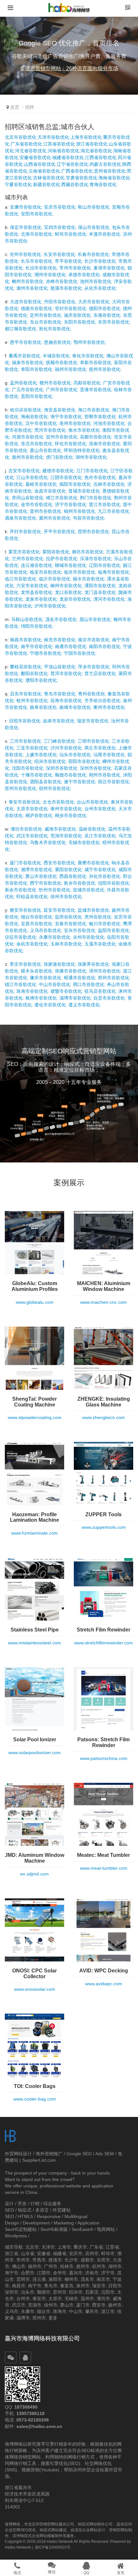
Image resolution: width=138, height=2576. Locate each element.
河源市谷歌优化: (28, 437)
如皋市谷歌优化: (59, 721)
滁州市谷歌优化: (33, 288)
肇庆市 (92, 2311)
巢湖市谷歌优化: (110, 268)
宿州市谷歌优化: (55, 788)
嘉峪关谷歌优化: (42, 484)
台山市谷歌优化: (93, 802)
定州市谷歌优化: (46, 315)
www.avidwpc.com (103, 1984)
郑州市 (39, 2318)
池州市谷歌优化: (96, 281)
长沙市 (71, 2260)
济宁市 (108, 2273)
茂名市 (87, 2279)
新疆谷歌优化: (47, 184)
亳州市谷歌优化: (76, 423)
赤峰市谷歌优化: (62, 281)
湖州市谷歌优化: (92, 457)
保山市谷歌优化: (94, 227)
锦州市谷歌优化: (80, 511)
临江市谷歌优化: (21, 579)
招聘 (30, 107)
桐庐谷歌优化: (39, 815)
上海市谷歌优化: (87, 137)
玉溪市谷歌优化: (101, 944)
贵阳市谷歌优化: (37, 396)
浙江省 (12, 2253)
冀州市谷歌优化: (55, 518)
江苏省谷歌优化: (60, 144)
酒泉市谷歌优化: (21, 518)
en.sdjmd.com (34, 1874)
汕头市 (28, 2292)
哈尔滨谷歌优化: (26, 410)
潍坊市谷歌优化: (27, 829)
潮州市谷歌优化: (51, 275)
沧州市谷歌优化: (26, 254)
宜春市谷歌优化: (71, 924)
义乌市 (12, 2311)
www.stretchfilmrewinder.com (103, 1643)
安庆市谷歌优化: (60, 207)
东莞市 (103, 2260)
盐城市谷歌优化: (94, 910)
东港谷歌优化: (108, 315)
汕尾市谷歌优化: (110, 755)
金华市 (60, 2273)
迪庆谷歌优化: (78, 315)
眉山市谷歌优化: (96, 619)
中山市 (76, 2311)
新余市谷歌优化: (21, 890)
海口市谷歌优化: (94, 410)
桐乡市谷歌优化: (71, 815)
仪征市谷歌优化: (21, 937)
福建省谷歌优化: (69, 157)
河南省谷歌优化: (64, 151)
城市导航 (14, 2247)
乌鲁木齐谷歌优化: (48, 842)
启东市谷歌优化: (26, 694)
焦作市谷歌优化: (101, 477)
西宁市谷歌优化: (46, 883)
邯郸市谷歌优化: (101, 417)
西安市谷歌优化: (60, 863)
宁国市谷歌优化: (80, 653)
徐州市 (51, 2305)
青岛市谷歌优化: (60, 694)
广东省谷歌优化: (27, 144)
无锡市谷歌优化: (85, 842)
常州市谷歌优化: (76, 268)
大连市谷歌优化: (26, 302)
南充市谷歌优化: (60, 640)
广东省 (96, 2247)
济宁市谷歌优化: (71, 504)
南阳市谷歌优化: (105, 646)
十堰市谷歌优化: (37, 775)
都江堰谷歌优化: (21, 329)
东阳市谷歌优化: (80, 322)
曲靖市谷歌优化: (76, 707)
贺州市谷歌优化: (62, 437)
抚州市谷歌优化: (105, 369)
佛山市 (19, 2266)
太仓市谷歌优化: (59, 802)
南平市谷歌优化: (37, 646)
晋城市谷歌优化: (85, 491)
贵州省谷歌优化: (110, 171)
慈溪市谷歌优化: (67, 288)
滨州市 (92, 2253)
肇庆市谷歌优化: (46, 978)
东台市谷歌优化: (46, 322)
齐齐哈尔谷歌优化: (103, 700)
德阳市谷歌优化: (105, 308)
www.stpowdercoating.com (35, 1417)
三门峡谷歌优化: (60, 741)
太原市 (55, 2299)
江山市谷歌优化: (33, 477)
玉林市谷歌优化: (67, 944)
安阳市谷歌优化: (37, 214)
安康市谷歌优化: (26, 207)
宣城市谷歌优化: (89, 890)
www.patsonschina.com (104, 1758)
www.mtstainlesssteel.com (34, 1643)
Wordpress (16, 2236)
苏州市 (60, 2292)
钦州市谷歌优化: (33, 700)
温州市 (87, 2299)
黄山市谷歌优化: (46, 450)
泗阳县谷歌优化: (46, 782)
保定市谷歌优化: (26, 227)
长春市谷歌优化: (94, 254)
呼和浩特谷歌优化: (82, 450)
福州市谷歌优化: (71, 369)
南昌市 (19, 2286)
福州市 (35, 2266)
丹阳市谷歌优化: (60, 302)
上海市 (64, 2247)
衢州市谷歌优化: (110, 707)
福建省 (60, 2253)
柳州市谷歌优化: (67, 586)
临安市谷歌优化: (46, 572)
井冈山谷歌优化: (28, 498)
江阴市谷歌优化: (67, 477)
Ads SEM (105, 2154)
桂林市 (67, 2266)
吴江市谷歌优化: (101, 836)
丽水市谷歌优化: (89, 579)
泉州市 (83, 2286)
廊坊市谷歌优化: (88, 552)
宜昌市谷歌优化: (37, 924)
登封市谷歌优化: (71, 308)
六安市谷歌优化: (33, 586)
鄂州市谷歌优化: (90, 342)
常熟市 (39, 2260)
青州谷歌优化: (92, 694)
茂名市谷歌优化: (62, 619)
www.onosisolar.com (35, 1989)
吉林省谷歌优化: (49, 178)
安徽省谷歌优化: (36, 157)
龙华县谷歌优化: (37, 592)
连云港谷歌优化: (37, 565)
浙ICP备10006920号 (53, 2547)
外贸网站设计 (18, 2154)
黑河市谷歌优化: (51, 430)
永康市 (28, 2311)
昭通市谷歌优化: (80, 978)
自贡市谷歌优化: (110, 998)
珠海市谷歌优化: (33, 991)
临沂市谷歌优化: (55, 579)
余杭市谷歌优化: (33, 944)
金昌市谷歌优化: (51, 491)
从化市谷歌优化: (101, 288)
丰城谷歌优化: (57, 356)
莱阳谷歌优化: (56, 552)
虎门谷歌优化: (60, 457)
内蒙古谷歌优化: (106, 164)
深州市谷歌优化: (96, 768)
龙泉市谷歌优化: (42, 599)
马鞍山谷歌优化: (28, 619)
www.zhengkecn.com (103, 1417)
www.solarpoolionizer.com (34, 1753)
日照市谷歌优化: (25, 721)
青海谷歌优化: (104, 184)
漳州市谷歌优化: (105, 971)
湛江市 (108, 2311)
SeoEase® (82, 2229)
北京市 (32, 2247)
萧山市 (67, 2305)
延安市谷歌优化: (60, 910)
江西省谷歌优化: (101, 157)
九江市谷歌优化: (114, 511)
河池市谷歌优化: (110, 423)
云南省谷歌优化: (45, 171)
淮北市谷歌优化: (37, 444)
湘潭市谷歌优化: (37, 870)
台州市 (23, 2299)
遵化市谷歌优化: (51, 1005)
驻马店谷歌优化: (101, 991)
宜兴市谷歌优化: (80, 930)
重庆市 (80, 2247)
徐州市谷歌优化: (67, 897)
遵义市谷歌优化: (85, 1005)
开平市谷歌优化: (60, 531)
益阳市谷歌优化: (114, 930)
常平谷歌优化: (69, 261)
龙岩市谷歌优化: (76, 599)
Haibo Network (18, 2547)
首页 (15, 107)
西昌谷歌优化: (73, 876)
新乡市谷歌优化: (80, 883)
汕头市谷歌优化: (76, 755)
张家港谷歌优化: (60, 964)
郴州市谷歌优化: (28, 281)
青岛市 (51, 2286)
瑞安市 (99, 2286)
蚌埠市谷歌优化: (71, 234)
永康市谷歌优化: (55, 937)
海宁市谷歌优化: (67, 417)
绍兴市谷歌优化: (51, 761)
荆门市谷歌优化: (96, 498)
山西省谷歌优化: (40, 164)
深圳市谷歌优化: (62, 768)
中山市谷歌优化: (55, 984)
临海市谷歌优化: (114, 572)
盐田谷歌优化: (69, 917)
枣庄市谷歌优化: (26, 964)
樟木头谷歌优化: (37, 971)
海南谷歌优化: (35, 417)
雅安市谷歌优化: (26, 910)
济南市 (92, 2273)
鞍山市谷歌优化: (94, 207)
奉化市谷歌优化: (89, 356)
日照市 (115, 2286)
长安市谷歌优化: (60, 254)
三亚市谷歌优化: (33, 748)
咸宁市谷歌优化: (101, 870)
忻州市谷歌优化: (55, 890)
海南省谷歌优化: (115, 178)
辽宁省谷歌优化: (73, 164)
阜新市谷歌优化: (96, 362)
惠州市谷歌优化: (28, 457)
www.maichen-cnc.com (103, 1302)
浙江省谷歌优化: (92, 144)
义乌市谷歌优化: (46, 930)
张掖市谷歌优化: (71, 971)
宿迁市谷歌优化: (114, 782)
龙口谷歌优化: (69, 592)
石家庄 (92, 2292)
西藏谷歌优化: (75, 184)
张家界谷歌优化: (94, 964)
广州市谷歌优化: (62, 390)
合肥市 (28, 2273)
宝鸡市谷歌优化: (60, 227)
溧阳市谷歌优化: (101, 586)
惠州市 (83, 2266)
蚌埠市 (108, 2253)
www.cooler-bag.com (35, 2099)
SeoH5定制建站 (21, 2229)
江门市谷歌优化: (93, 471)
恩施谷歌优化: (58, 342)
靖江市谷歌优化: (62, 498)
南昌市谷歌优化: (26, 640)
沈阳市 (108, 2292)
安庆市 (76, 2253)
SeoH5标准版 (54, 2229)
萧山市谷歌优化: (42, 876)
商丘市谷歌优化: (101, 748)
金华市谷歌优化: (37, 504)
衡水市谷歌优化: (85, 430)
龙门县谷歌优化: (101, 592)
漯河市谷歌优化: (110, 599)
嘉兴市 (76, 2273)
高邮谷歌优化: (88, 383)
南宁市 (35, 2286)
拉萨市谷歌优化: (62, 559)
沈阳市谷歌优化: (28, 768)
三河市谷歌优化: (26, 741)
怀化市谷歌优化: (71, 444)
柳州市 (71, 2279)
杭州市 (99, 2266)
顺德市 (44, 2292)
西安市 (99, 2305)
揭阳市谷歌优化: (76, 484)
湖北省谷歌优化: (97, 151)
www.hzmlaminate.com (34, 1533)
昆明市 (23, 2279)
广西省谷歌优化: (78, 171)
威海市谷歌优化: (61, 829)
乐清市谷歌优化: (96, 559)
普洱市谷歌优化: (67, 673)
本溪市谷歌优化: (105, 234)
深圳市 (12, 2292)
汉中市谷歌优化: (42, 423)
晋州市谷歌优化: (46, 511)
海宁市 (12, 2273)
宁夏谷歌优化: (19, 184)
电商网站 (106, 2229)
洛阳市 (55, 2279)
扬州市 (115, 2305)
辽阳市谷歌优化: (105, 565)
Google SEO (79, 2154)
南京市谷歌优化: (94, 640)
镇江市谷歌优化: (21, 984)
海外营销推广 (49, 2154)
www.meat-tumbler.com (104, 1868)
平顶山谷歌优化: (60, 667)
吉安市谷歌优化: (25, 471)
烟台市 (44, 2311)
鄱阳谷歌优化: (35, 673)
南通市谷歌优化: (71, 646)
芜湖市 (35, 2305)
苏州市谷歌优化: (21, 788)
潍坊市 (103, 2299)
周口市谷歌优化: (89, 984)
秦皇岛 (67, 2286)
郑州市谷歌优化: (114, 978)
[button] (10, 8)
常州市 (23, 2260)
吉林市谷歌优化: (110, 484)
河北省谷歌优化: (31, 151)
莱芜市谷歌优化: (25, 552)
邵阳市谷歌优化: (85, 761)
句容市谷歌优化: (89, 518)
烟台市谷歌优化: (37, 917)
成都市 (87, 2260)
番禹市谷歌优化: (25, 356)
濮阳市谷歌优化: (42, 680)
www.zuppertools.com (104, 1527)
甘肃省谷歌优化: (82, 178)
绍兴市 (76, 2292)
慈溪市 (55, 2260)
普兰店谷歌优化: (101, 673)
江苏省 (112, 2247)
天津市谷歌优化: (54, 137)
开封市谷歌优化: (26, 531)
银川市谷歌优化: (105, 924)
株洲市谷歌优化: (42, 998)
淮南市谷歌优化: (105, 444)
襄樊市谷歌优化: (94, 863)
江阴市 (44, 2273)
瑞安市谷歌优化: (93, 721)
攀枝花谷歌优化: (26, 667)
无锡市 (71, 2299)
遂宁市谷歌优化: (80, 782)
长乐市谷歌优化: (37, 261)
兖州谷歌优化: (99, 917)
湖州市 (115, 2266)
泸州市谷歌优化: (51, 606)
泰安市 (39, 2299)
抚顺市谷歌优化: (62, 362)
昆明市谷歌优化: (94, 531)
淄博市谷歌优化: (76, 998)
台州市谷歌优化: (101, 809)
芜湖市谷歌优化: (67, 836)
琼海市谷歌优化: (67, 700)
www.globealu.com (35, 1302)
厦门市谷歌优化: (26, 863)
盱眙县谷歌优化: (33, 897)
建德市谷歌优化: (59, 471)
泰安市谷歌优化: (25, 802)
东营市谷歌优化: (114, 322)
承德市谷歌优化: (85, 275)
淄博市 (23, 2318)
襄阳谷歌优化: (69, 870)
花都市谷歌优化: (96, 437)
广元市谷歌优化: (28, 390)
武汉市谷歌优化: (33, 836)
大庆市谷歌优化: (94, 302)
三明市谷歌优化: (94, 741)
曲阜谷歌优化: (44, 707)
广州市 (51, 2266)
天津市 (48, 2247)
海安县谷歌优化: (60, 410)
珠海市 (60, 2311)
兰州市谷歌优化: (28, 559)
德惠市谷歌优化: (37, 308)
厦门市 (83, 2305)
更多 (53, 2318)
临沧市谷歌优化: (80, 572)
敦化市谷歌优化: (55, 329)
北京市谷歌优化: (21, 137)
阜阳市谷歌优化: (37, 369)
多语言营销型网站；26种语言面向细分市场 (69, 68)
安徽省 (44, 2253)
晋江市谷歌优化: (105, 504)
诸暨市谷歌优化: (67, 991)
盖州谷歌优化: (24, 383)
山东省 (28, 2253)
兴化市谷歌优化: (105, 876)
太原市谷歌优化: (33, 809)
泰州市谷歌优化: (67, 809)
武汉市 (19, 2305)
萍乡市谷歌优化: (94, 667)
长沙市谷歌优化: (101, 261)
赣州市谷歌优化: (56, 383)
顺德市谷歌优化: (71, 775)
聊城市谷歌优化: (71, 565)
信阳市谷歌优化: (114, 883)
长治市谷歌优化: (42, 268)
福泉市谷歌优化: (28, 362)
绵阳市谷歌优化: (37, 626)
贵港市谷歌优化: (96, 390)
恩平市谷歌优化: (26, 342)
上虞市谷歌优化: (42, 755)
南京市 (103, 2279)
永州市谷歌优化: (89, 937)
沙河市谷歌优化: (67, 748)
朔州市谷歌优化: (105, 775)
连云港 (39, 2279)
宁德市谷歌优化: (46, 653)
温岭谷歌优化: (93, 829)
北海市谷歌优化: (37, 234)
